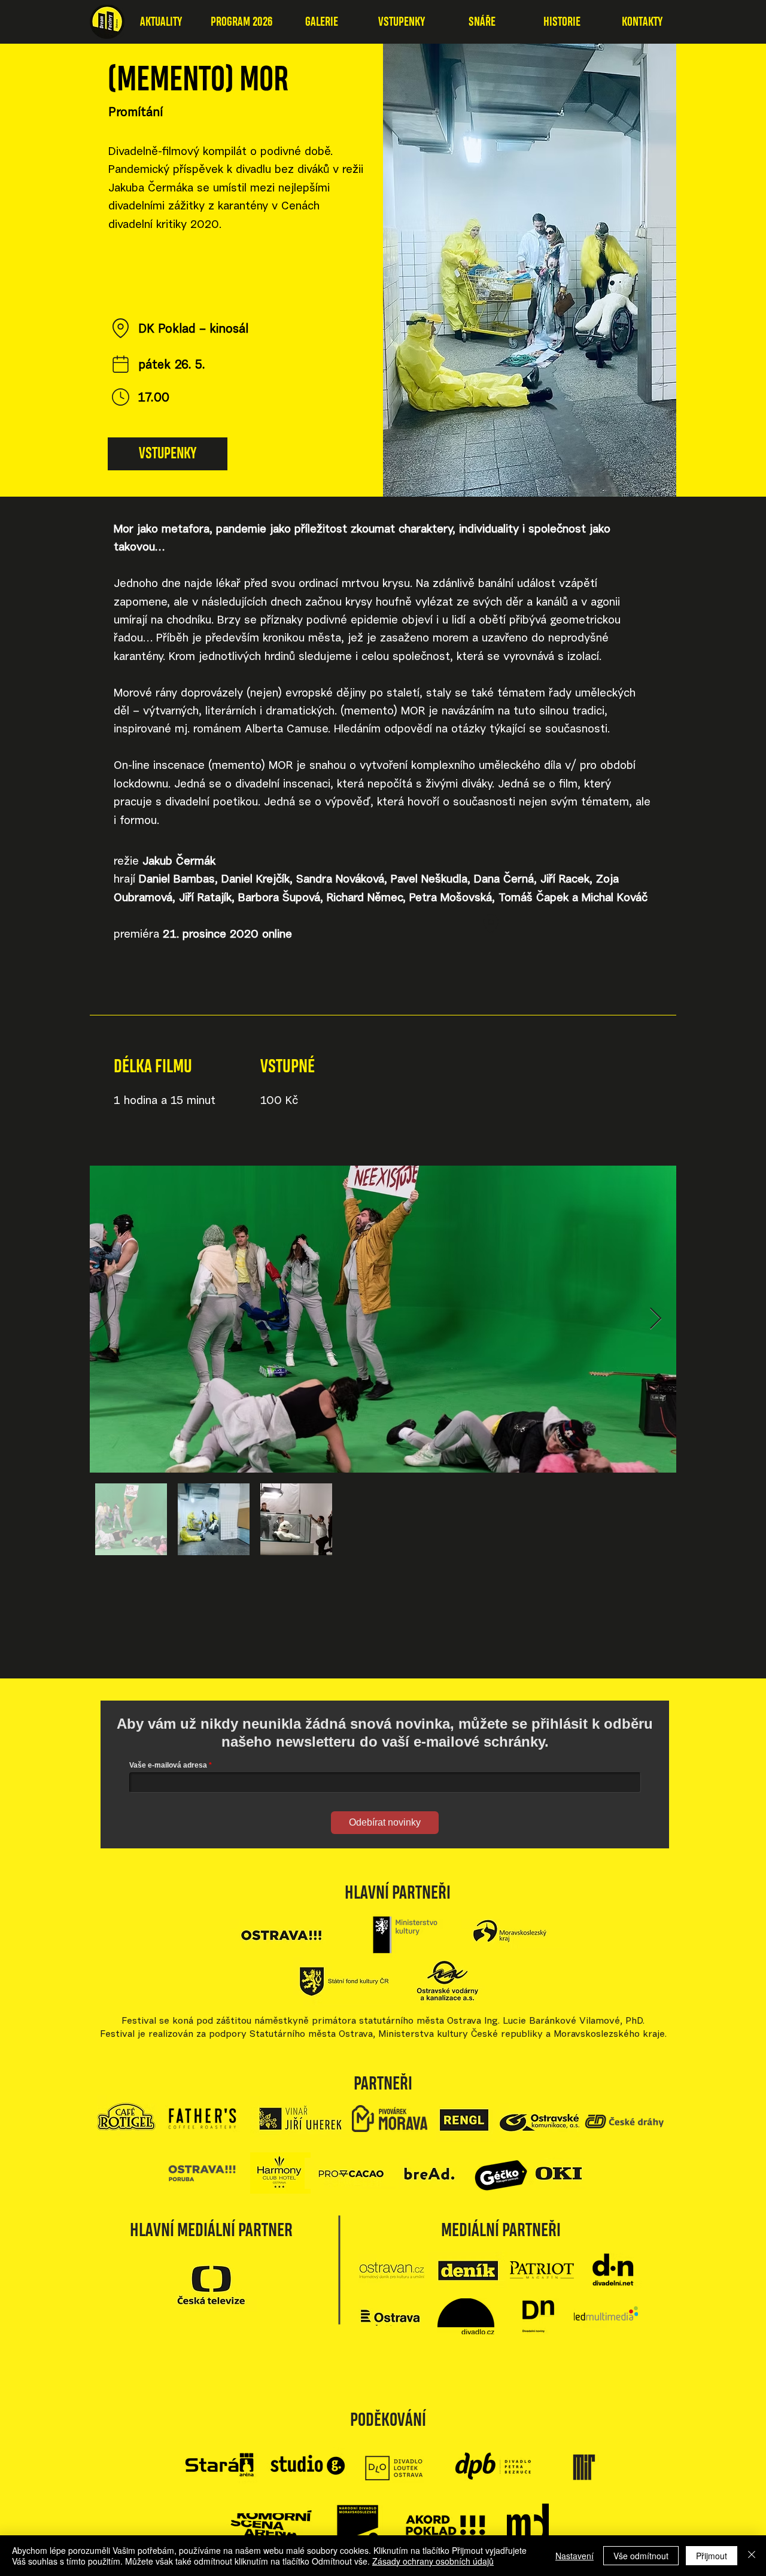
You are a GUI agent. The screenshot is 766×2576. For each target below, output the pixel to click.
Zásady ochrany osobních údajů (433, 2561)
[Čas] (120, 397)
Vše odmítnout (641, 2556)
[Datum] (120, 364)
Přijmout (712, 2556)
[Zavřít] (752, 2556)
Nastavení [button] (574, 2556)
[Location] (120, 328)
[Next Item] (656, 1319)
